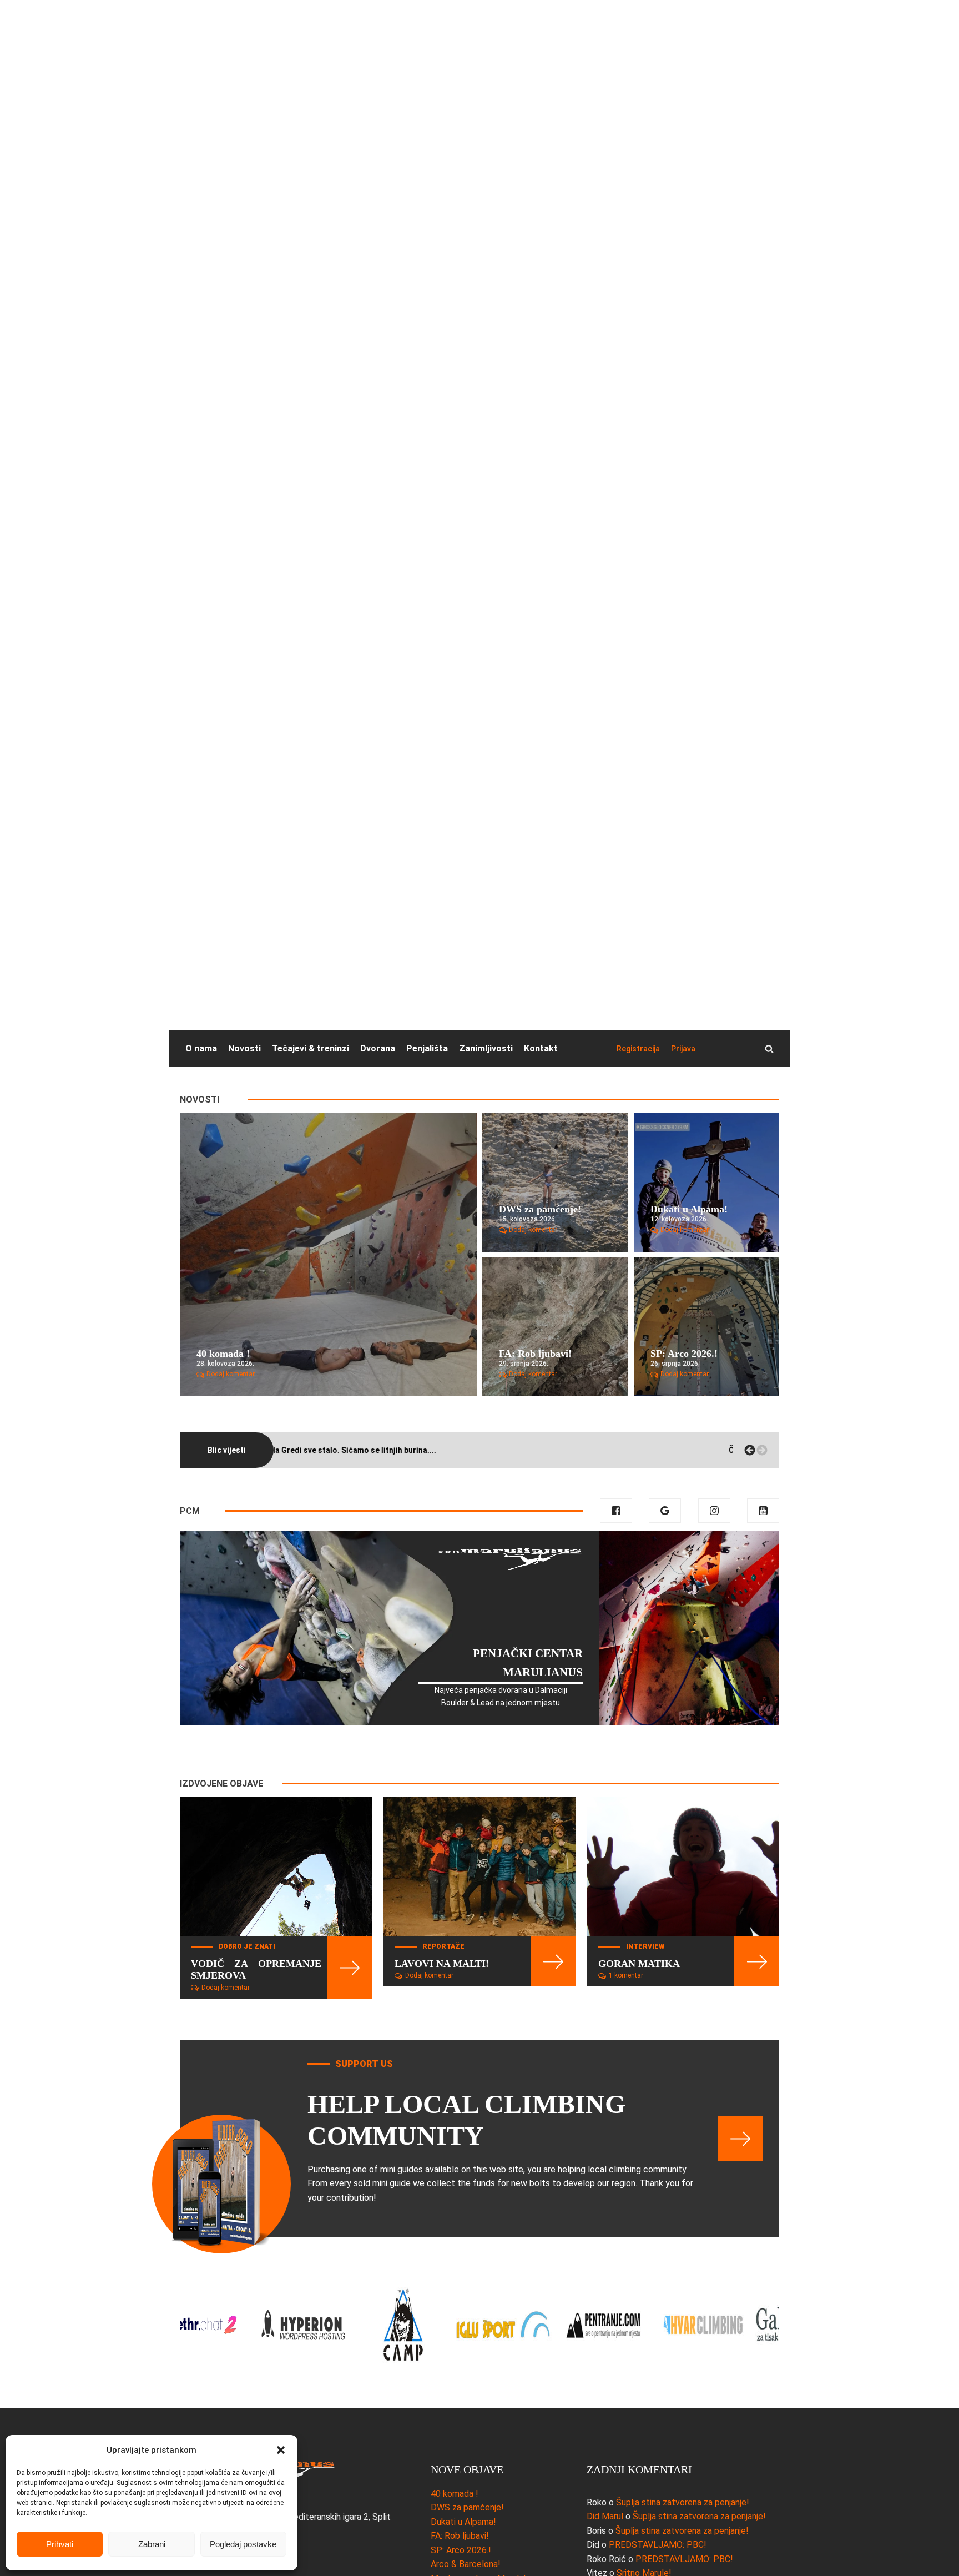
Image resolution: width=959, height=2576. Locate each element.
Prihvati (60, 2544)
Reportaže (443, 1946)
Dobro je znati (247, 1946)
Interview (645, 1946)
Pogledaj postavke (243, 2544)
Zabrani (152, 2544)
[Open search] (769, 1049)
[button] (281, 2450)
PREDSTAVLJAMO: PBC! (658, 2545)
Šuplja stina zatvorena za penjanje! (683, 2502)
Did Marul (605, 2516)
